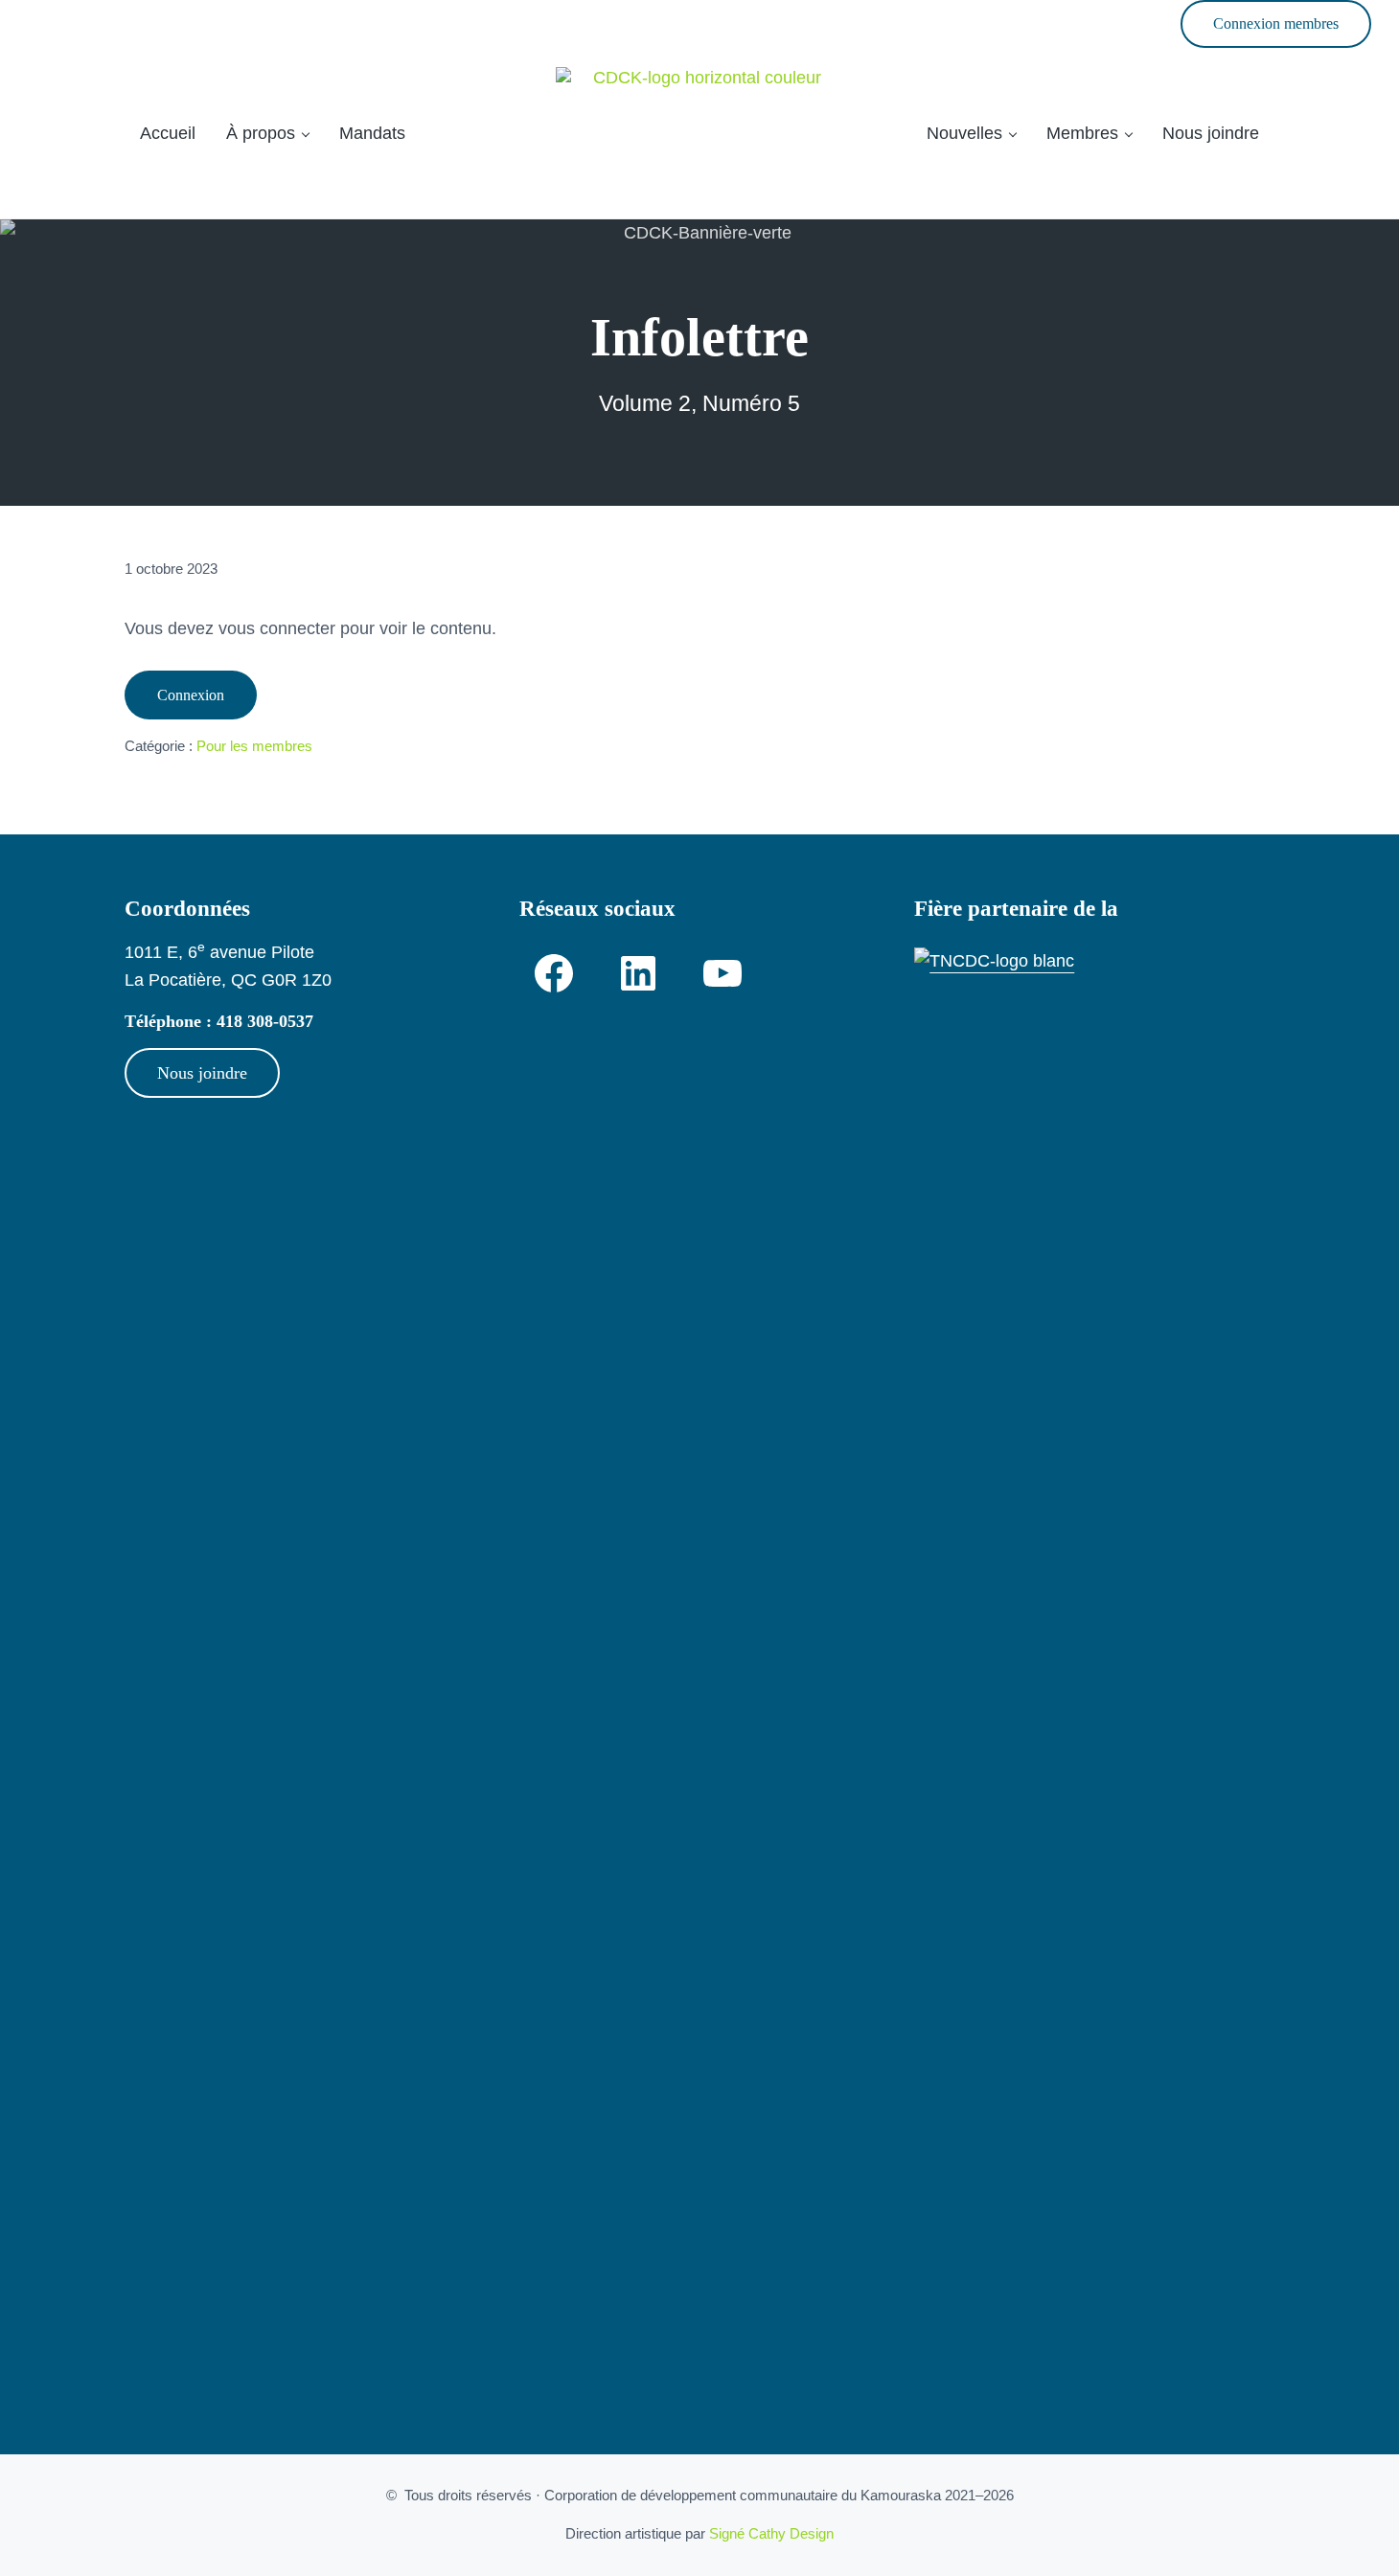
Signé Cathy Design (771, 2534)
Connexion (191, 695)
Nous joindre (202, 1073)
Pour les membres (254, 745)
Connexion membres (1276, 23)
